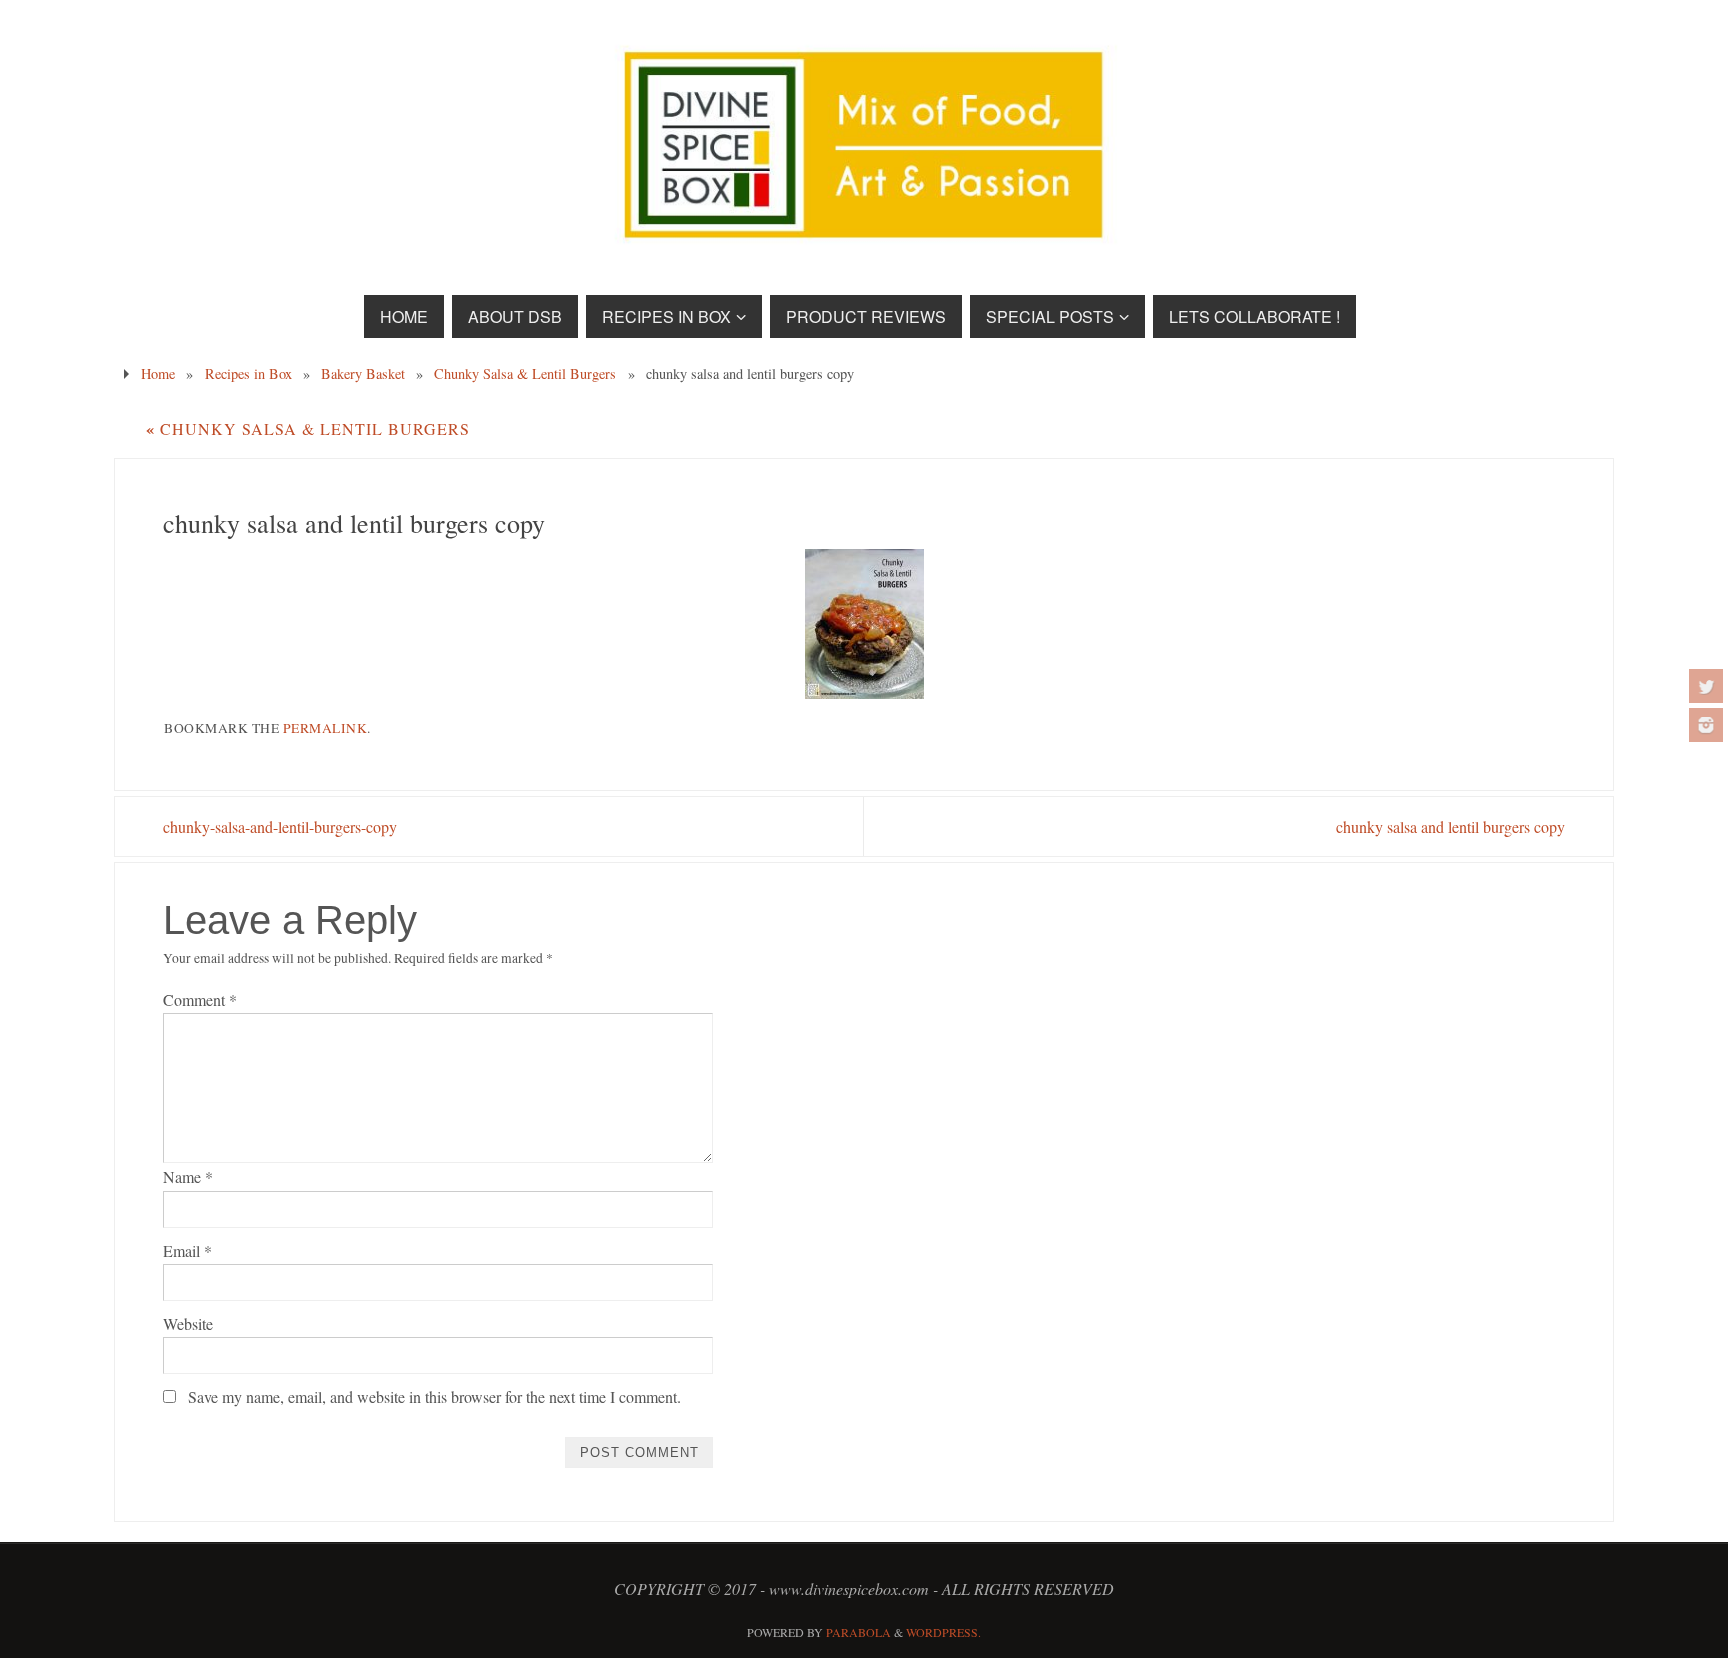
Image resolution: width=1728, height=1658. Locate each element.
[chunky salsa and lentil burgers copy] (864, 624)
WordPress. (943, 1632)
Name (188, 1176)
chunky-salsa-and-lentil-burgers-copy (280, 826)
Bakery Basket (363, 373)
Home (158, 373)
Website (188, 1323)
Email (187, 1250)
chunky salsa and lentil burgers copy (1450, 826)
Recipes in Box (248, 373)
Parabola (858, 1632)
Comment (200, 999)
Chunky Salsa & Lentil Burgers (525, 373)
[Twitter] (1706, 686)
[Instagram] (1706, 725)
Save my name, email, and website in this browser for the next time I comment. (434, 1396)
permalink (325, 728)
